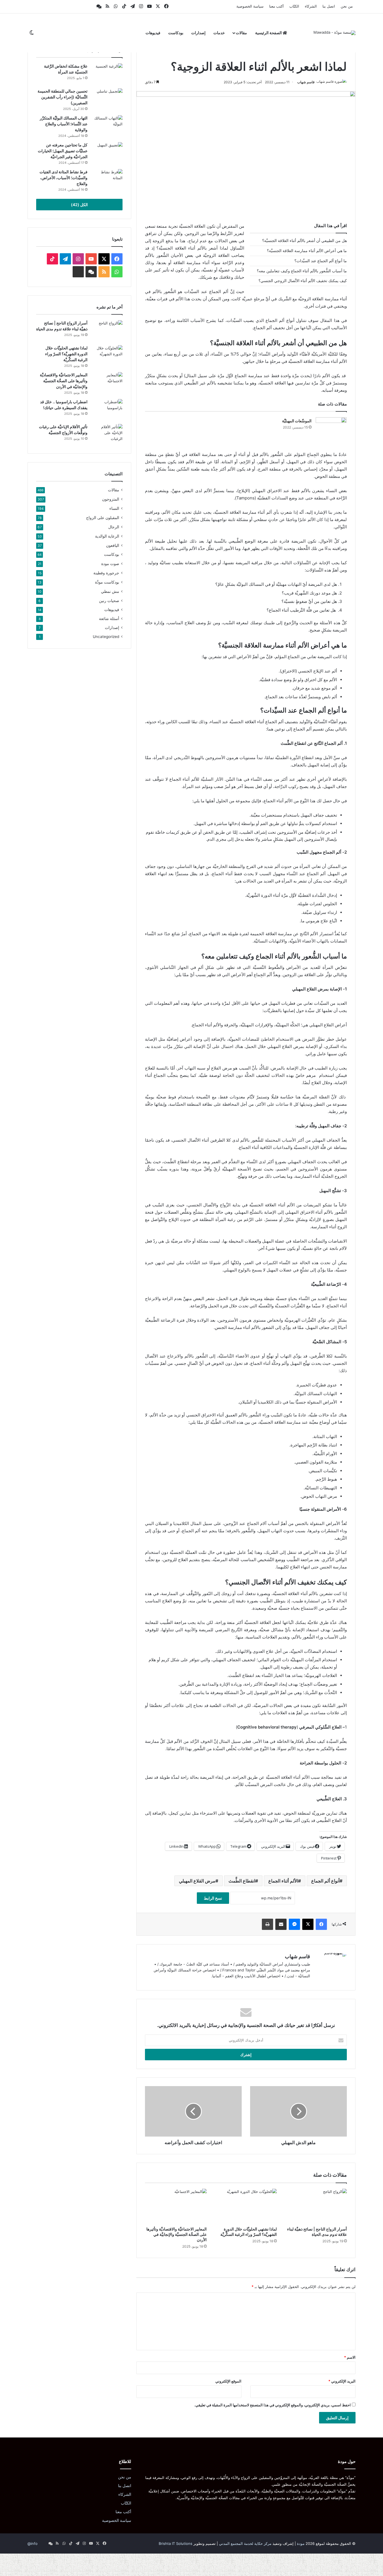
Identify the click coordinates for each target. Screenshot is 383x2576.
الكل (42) (79, 205)
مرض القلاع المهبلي (197, 1881)
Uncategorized (106, 637)
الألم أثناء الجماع (283, 1881)
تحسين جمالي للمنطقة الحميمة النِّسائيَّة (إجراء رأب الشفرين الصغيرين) (63, 97)
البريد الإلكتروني (342, 2381)
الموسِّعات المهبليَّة (297, 421)
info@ (33, 2543)
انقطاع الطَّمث (242, 1881)
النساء (114, 508)
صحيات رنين (109, 601)
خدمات (219, 33)
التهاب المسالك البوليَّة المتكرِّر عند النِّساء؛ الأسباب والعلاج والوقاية (64, 124)
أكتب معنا (276, 6)
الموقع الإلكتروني (228, 2381)
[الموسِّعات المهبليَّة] (331, 428)
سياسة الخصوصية (250, 6)
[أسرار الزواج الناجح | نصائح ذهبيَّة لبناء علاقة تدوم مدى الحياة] (316, 2206)
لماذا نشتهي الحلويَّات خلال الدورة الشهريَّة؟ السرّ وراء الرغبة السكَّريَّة (66, 354)
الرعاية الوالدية (107, 536)
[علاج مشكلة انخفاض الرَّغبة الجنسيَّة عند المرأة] (107, 74)
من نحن (347, 6)
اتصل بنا (329, 6)
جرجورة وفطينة (106, 573)
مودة (301, 2543)
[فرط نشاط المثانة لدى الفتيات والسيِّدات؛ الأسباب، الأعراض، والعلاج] (107, 180)
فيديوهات (153, 33)
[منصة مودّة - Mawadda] (334, 33)
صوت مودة (110, 564)
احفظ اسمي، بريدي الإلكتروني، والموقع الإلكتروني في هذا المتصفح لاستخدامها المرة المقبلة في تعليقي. (273, 2405)
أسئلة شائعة (109, 619)
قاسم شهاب (306, 82)
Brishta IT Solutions (176, 2543)
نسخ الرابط (213, 1898)
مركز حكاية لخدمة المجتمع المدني (245, 2543)
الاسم (350, 2357)
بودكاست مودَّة (107, 582)
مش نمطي (110, 591)
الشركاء (311, 6)
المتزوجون (111, 499)
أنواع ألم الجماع (325, 1881)
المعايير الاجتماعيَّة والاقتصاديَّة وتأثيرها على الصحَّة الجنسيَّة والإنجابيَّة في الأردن (176, 2234)
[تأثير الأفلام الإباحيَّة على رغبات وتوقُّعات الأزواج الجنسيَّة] (107, 435)
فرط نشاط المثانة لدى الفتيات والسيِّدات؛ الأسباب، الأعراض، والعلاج (64, 178)
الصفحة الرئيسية (269, 33)
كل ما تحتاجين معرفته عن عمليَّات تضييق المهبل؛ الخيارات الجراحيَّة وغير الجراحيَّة (63, 151)
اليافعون (113, 545)
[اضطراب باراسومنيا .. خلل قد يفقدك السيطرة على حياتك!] (107, 410)
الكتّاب (294, 6)
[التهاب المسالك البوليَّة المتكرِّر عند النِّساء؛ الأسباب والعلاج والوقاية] (107, 126)
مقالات (241, 33)
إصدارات (198, 33)
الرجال (114, 527)
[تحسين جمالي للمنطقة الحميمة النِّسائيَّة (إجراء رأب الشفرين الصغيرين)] (107, 99)
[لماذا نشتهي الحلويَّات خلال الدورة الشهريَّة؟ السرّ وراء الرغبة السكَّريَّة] (246, 2206)
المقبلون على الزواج (103, 518)
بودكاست (176, 33)
